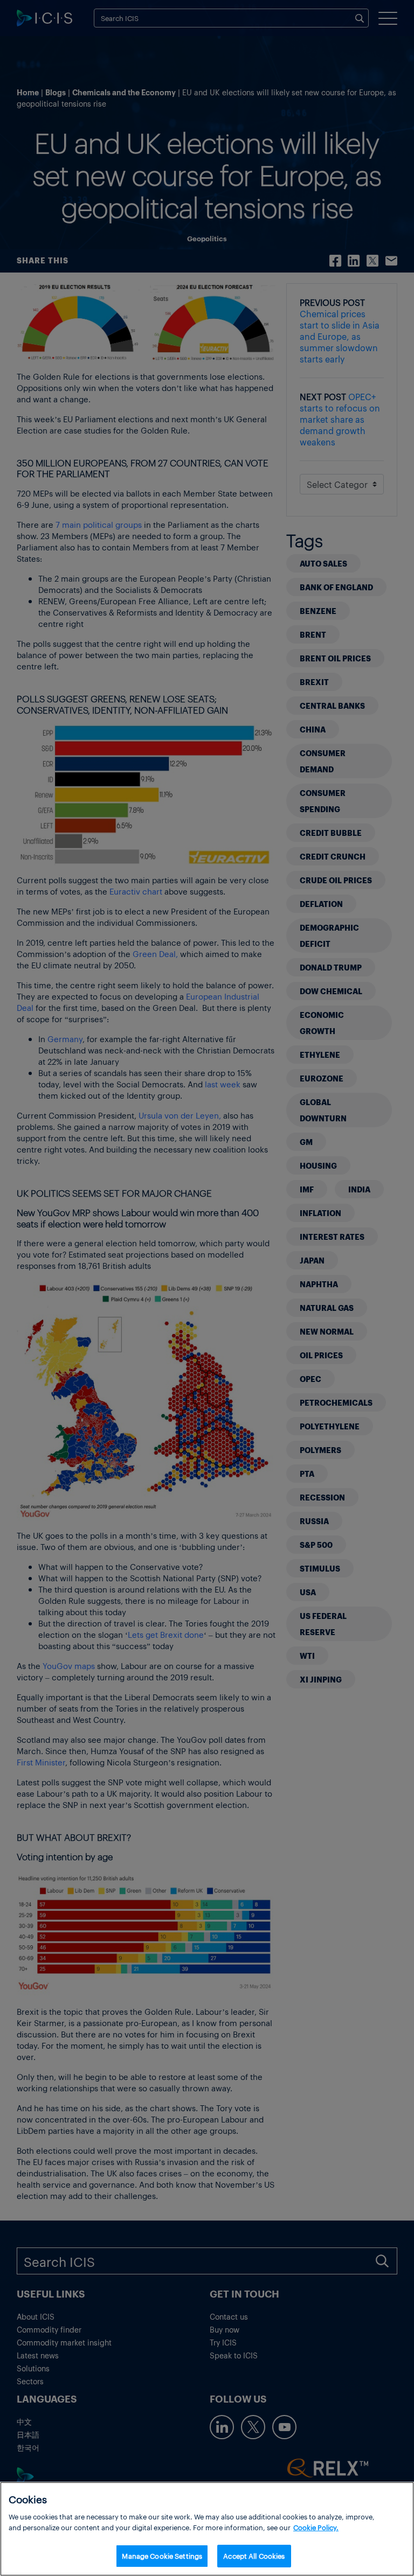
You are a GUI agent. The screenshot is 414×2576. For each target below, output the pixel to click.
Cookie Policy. (316, 2527)
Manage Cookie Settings (162, 2556)
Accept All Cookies (254, 2556)
